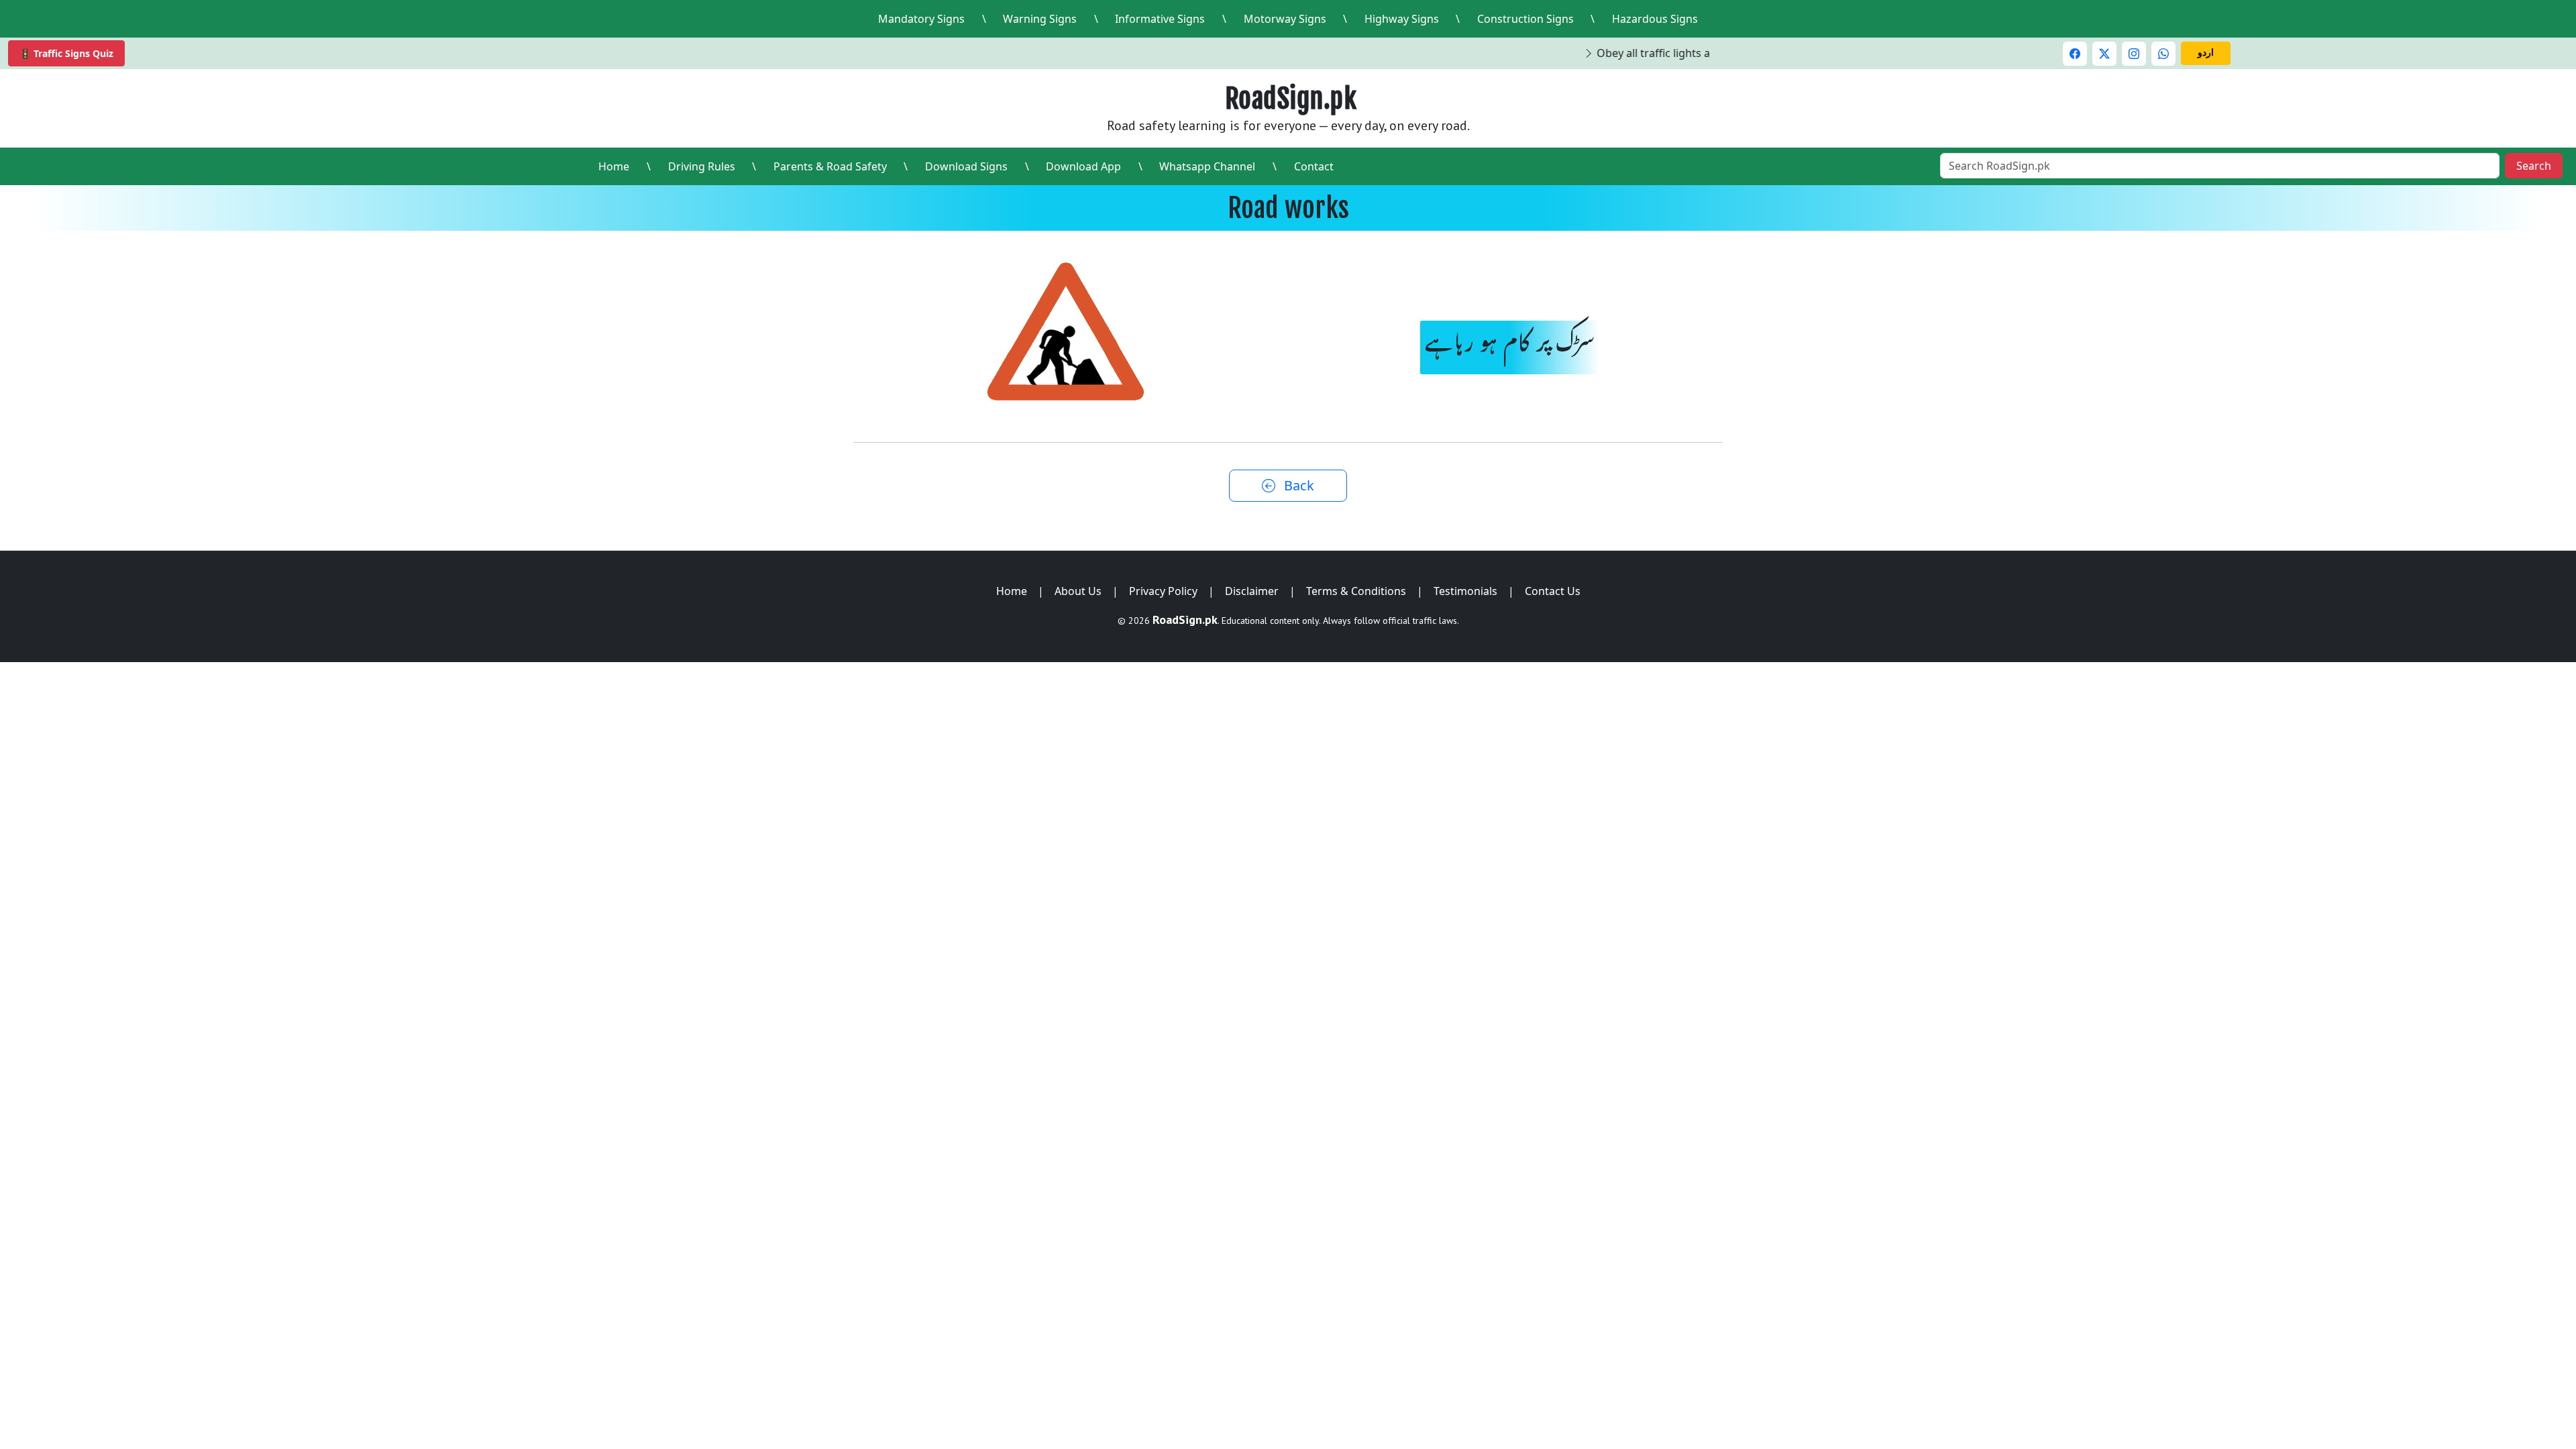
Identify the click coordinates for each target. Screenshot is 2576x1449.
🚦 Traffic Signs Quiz (66, 53)
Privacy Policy (1163, 591)
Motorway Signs (1285, 19)
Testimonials (1465, 591)
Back (1297, 485)
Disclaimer (1252, 591)
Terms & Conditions (1356, 591)
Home (614, 166)
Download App (1083, 166)
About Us (1078, 591)
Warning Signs (1040, 19)
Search (2534, 166)
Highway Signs (1402, 19)
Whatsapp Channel (1207, 166)
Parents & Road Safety (830, 166)
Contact (1314, 166)
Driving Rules (702, 166)
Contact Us (1553, 591)
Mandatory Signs (921, 19)
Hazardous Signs (1655, 19)
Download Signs (966, 166)
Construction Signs (1525, 19)
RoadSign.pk (1291, 99)
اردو (2206, 52)
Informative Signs (1160, 19)
